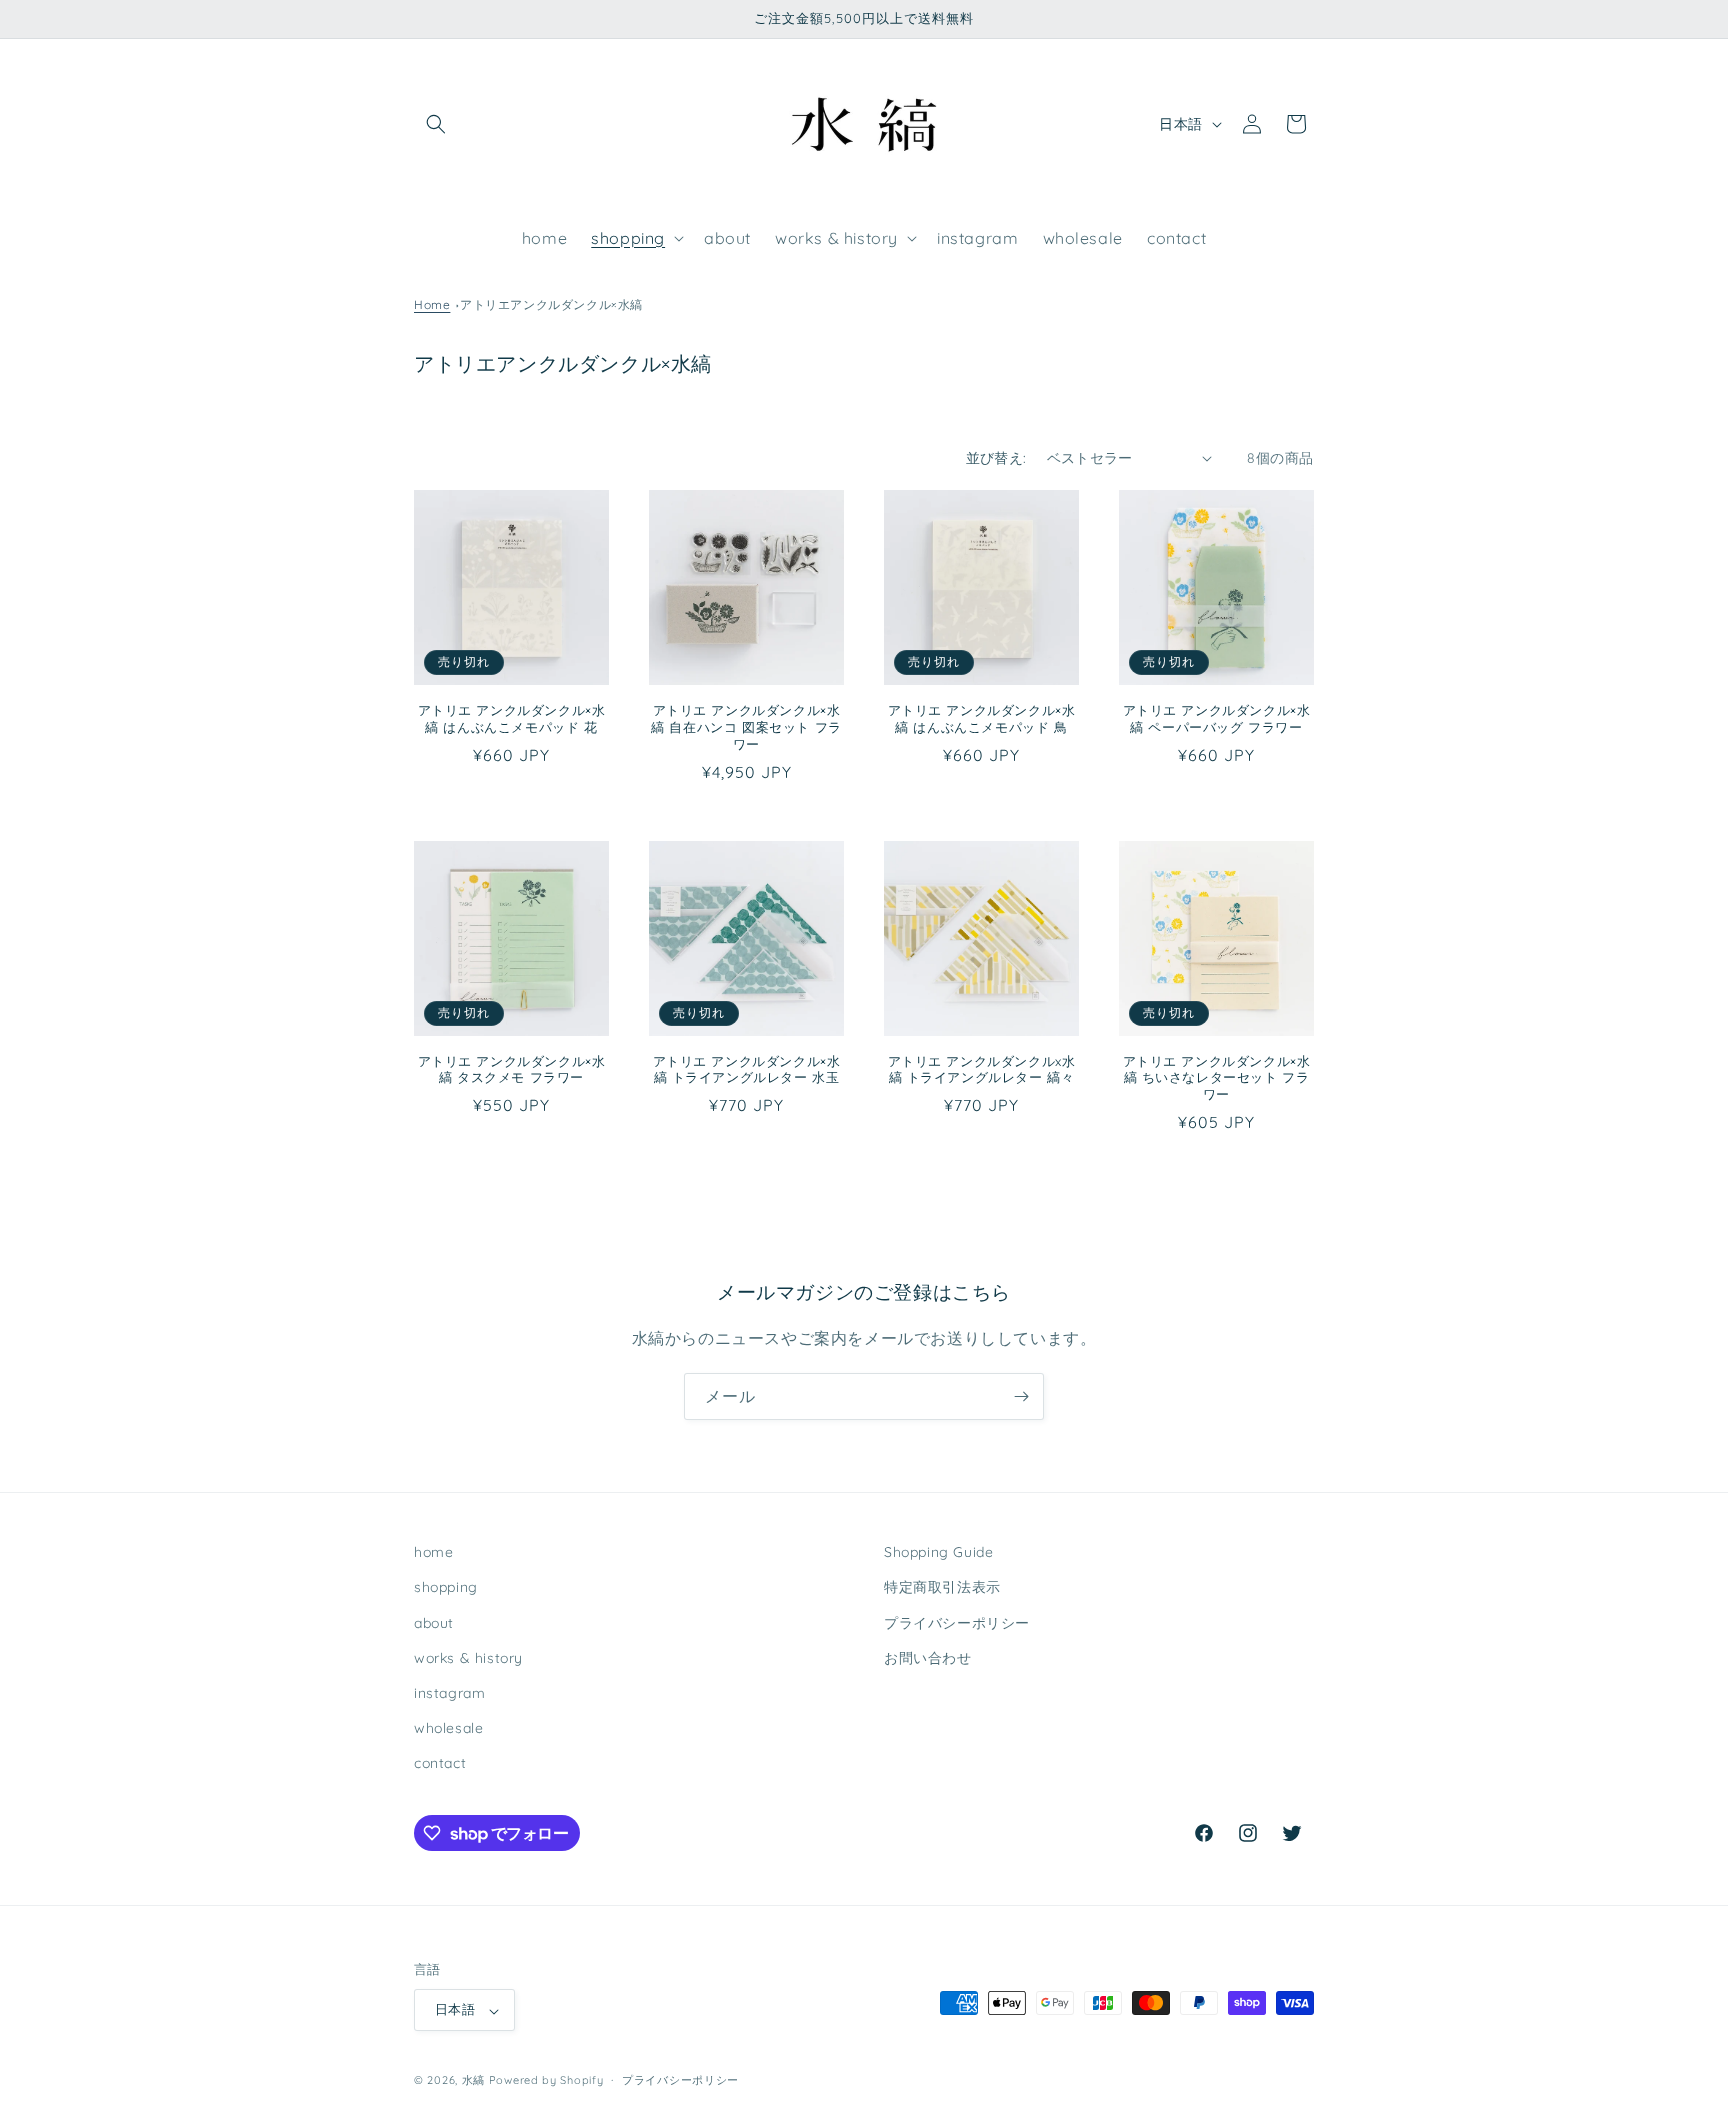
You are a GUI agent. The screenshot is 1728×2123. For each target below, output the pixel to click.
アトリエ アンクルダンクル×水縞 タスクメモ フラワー (512, 1069)
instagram (449, 1693)
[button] (436, 124)
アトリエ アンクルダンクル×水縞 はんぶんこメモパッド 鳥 (982, 718)
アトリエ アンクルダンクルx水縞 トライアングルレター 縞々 (982, 1069)
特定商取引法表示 (942, 1587)
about (434, 1622)
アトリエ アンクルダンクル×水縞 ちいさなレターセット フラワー (1217, 1078)
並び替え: (996, 458)
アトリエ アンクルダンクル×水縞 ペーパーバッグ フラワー (1217, 718)
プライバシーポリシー (957, 1622)
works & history (468, 1657)
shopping (446, 1587)
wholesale (448, 1728)
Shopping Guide (938, 1552)
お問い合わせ (928, 1657)
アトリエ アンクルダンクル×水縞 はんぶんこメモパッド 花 (512, 718)
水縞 (473, 2081)
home (433, 1552)
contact (440, 1763)
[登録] (1021, 1396)
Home (432, 304)
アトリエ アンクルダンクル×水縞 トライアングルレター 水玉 (747, 1069)
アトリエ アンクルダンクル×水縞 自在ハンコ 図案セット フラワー (746, 727)
